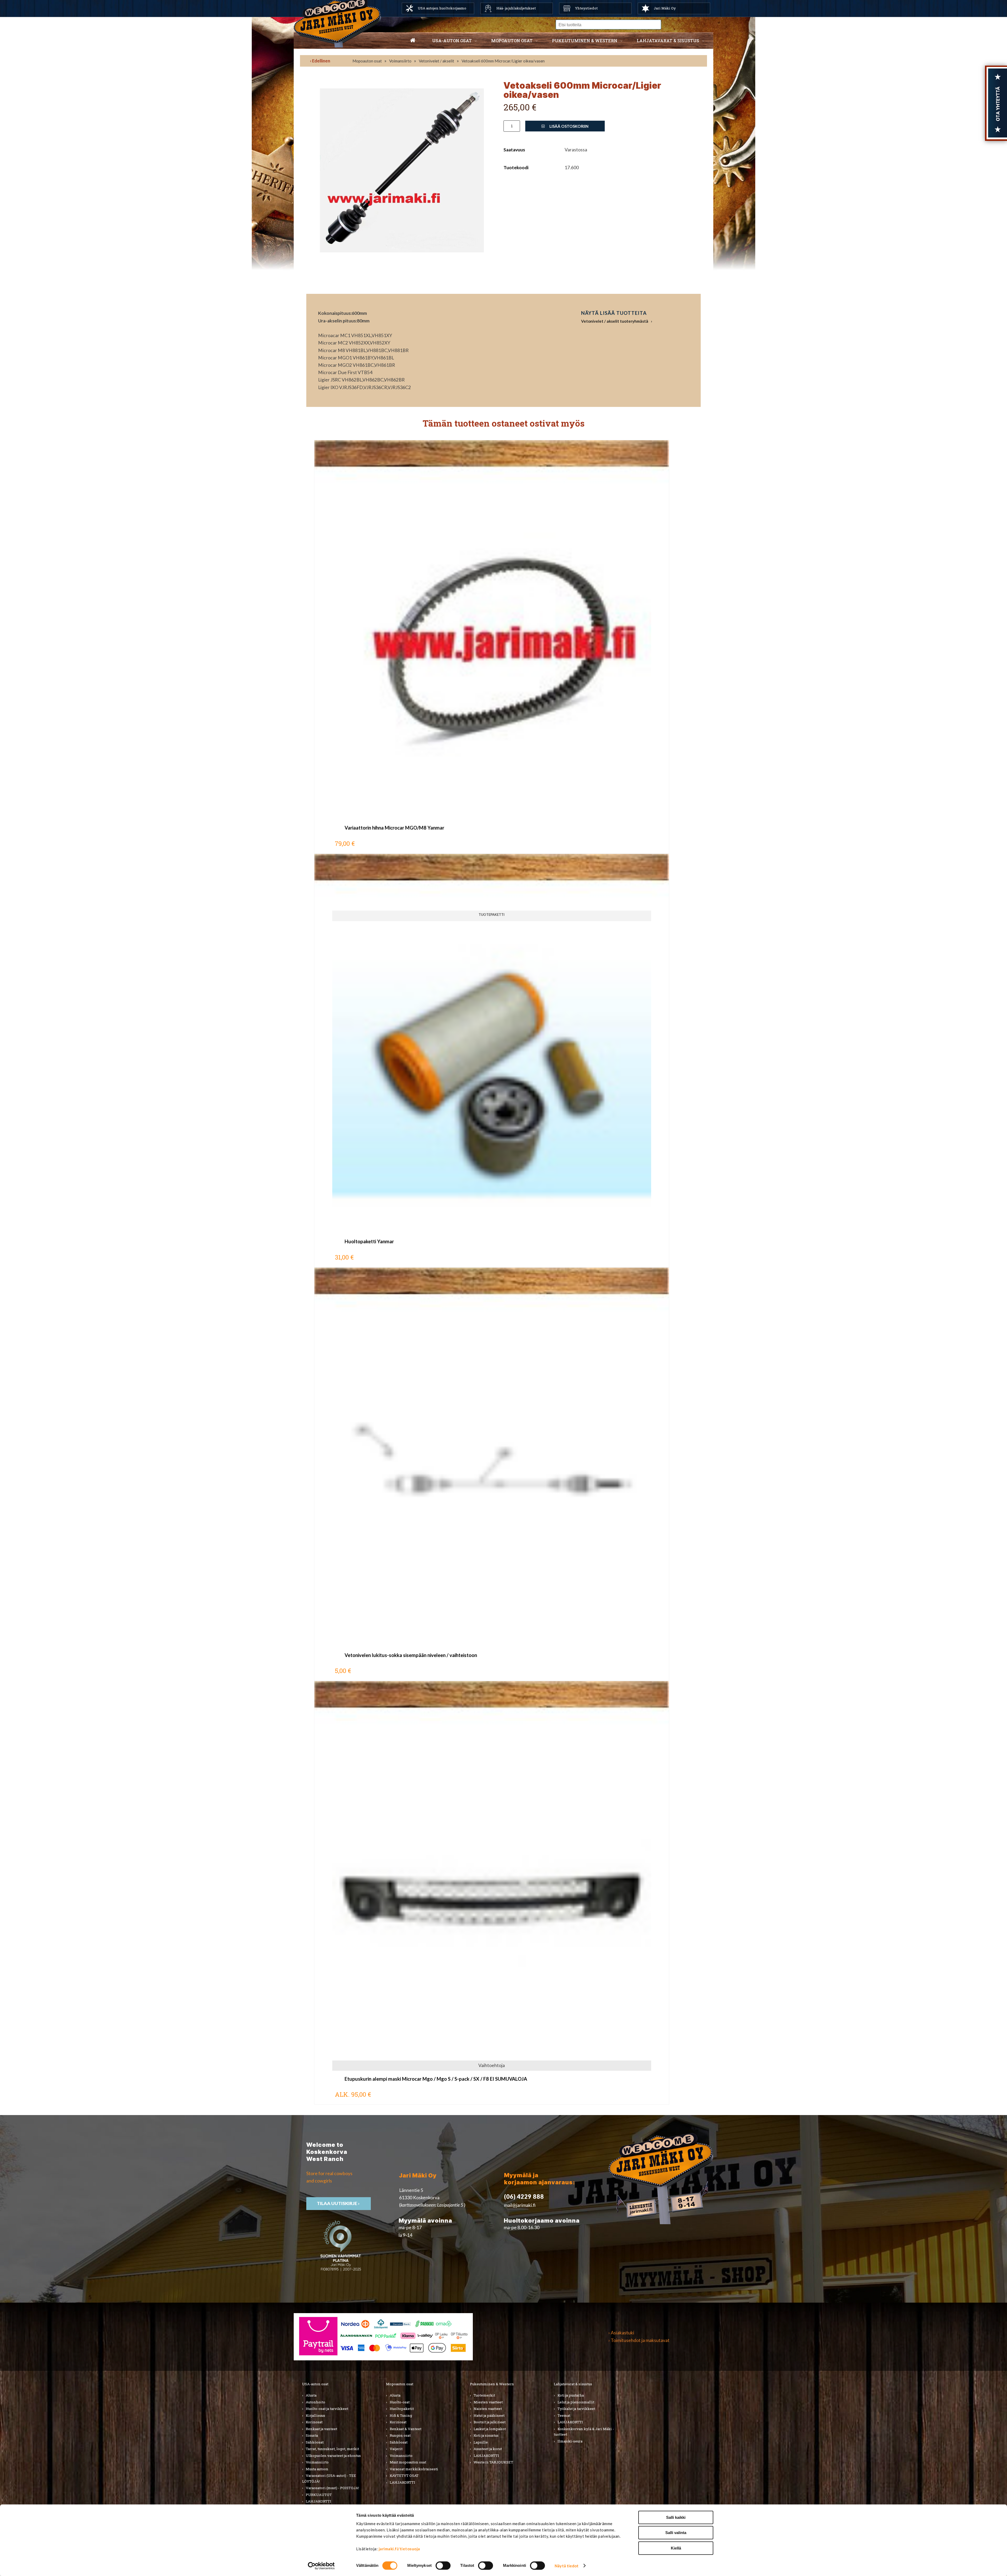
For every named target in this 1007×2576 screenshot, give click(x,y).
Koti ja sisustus (486, 2435)
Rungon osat (400, 2435)
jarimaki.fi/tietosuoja (399, 2549)
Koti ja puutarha (571, 2395)
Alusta (311, 2395)
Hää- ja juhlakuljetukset (516, 8)
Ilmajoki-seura (570, 2441)
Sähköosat (315, 2442)
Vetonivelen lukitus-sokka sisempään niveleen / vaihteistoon (411, 1655)
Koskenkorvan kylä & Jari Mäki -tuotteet (584, 2432)
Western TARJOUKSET (493, 2462)
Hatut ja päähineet (489, 2415)
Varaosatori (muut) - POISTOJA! (332, 2488)
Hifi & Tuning (401, 2415)
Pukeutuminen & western (585, 41)
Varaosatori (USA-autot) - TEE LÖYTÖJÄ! (329, 2478)
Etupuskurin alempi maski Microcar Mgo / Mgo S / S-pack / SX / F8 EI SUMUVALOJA (436, 2079)
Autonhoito (315, 2402)
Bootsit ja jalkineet (490, 2422)
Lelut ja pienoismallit (576, 2402)
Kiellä (676, 2548)
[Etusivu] (413, 41)
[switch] (443, 2566)
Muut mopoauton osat (408, 2462)
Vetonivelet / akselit (436, 61)
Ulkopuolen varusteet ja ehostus (333, 2456)
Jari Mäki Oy (665, 8)
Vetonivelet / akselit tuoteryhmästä (615, 321)
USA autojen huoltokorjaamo (442, 8)
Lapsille (481, 2442)
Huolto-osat (400, 2402)
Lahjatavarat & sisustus (668, 41)
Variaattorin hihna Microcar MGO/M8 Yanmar (394, 828)
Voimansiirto (400, 61)
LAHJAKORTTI (318, 2501)
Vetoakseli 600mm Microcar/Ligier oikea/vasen (503, 61)
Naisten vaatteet (488, 2409)
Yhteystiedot (586, 8)
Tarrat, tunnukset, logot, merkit (332, 2449)
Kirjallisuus (315, 2415)
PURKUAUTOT (319, 2495)
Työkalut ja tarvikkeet (576, 2409)
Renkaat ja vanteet (322, 2429)
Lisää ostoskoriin (569, 126)
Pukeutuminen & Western (492, 2384)
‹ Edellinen (320, 61)
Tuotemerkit (484, 2395)
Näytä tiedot (567, 2566)
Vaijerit (396, 2449)
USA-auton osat (452, 41)
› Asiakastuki (621, 2333)
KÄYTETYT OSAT (404, 2476)
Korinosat (314, 2422)
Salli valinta (676, 2533)
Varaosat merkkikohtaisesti (414, 2469)
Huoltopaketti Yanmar (369, 1241)
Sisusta (312, 2435)
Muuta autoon (317, 2469)
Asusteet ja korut (488, 2449)
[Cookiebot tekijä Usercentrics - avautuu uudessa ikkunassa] (321, 2566)
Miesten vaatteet (488, 2402)
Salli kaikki (676, 2517)
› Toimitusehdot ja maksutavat (639, 2340)
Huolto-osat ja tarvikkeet (327, 2409)
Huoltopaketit (402, 2409)
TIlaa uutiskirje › (339, 2203)
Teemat (564, 2415)
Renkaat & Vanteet (406, 2429)
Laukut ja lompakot (490, 2429)
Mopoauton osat (512, 41)
